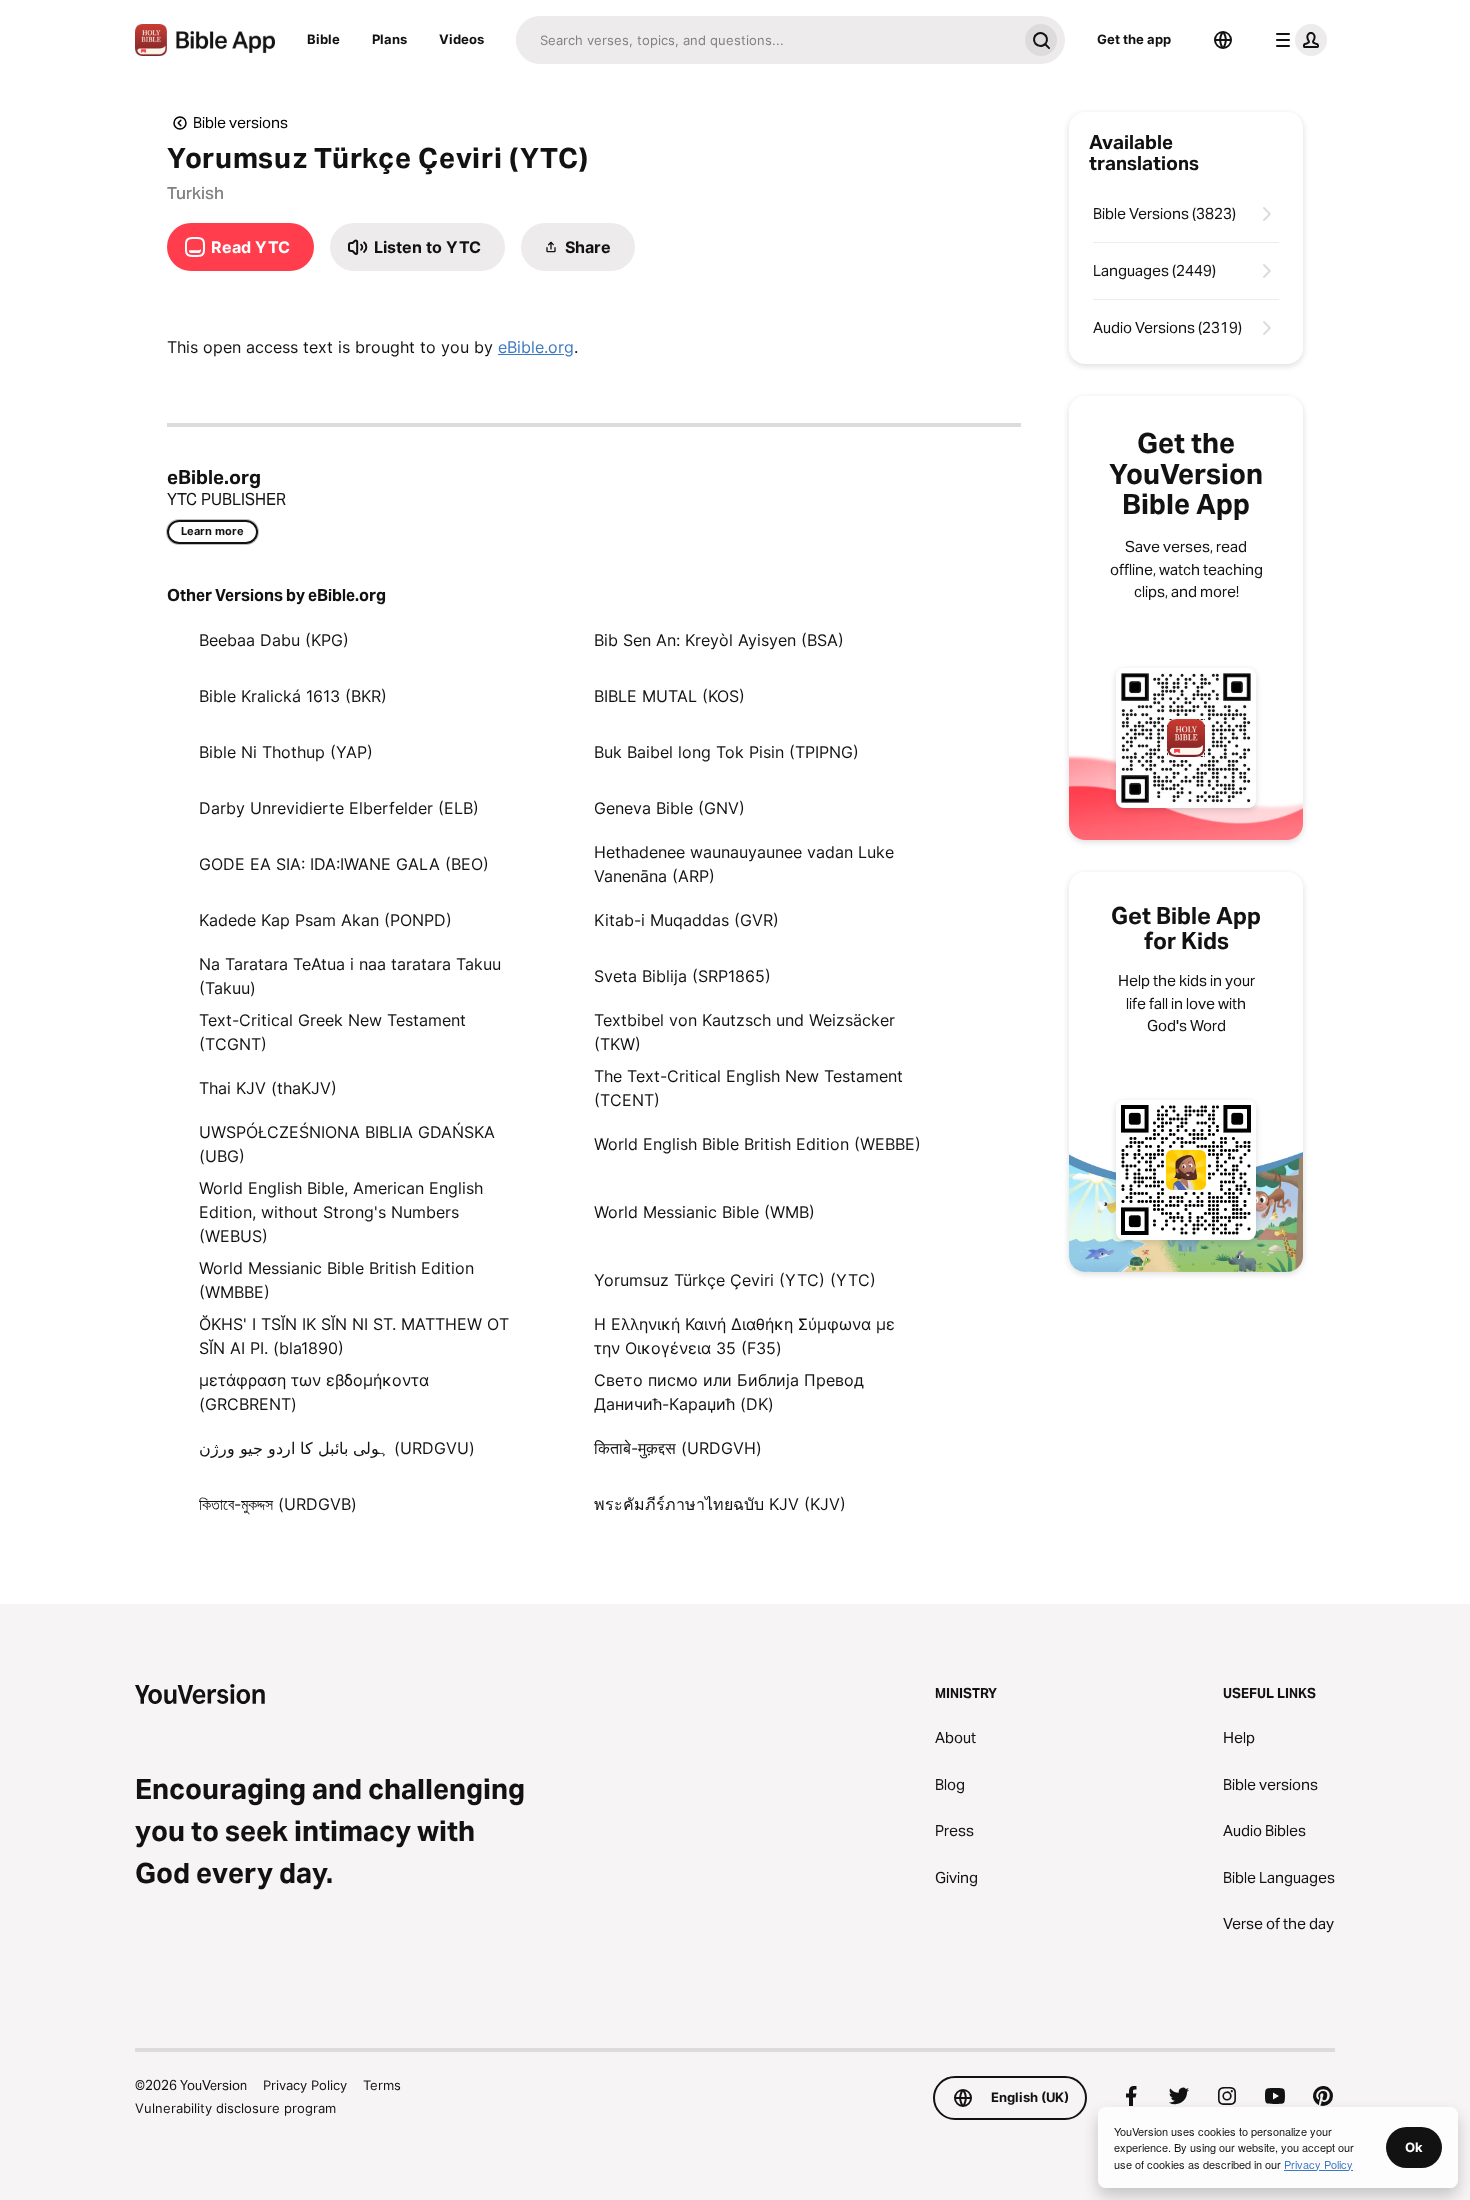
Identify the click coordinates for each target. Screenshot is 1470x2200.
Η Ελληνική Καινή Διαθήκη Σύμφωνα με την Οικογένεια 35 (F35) (744, 1336)
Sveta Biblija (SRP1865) (682, 976)
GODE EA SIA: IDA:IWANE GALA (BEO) (344, 864)
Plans (389, 39)
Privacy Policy (305, 2085)
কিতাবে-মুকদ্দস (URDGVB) (278, 1504)
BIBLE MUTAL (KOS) (669, 696)
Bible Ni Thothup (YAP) (286, 752)
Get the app (1134, 39)
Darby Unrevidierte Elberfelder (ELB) (339, 808)
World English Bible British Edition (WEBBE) (757, 1144)
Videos (461, 39)
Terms (382, 2085)
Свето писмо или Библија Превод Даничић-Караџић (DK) (729, 1392)
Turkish (195, 193)
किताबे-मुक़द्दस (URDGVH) (678, 1448)
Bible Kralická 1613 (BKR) (293, 696)
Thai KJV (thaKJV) (268, 1088)
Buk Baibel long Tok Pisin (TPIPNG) (726, 752)
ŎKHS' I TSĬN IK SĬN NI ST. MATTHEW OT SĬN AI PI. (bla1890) (354, 1336)
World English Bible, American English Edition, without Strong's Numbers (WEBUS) (341, 1212)
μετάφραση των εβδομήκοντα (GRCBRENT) (314, 1392)
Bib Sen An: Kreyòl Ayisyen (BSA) (719, 640)
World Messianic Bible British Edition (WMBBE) (336, 1280)
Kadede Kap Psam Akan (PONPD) (325, 920)
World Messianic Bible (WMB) (704, 1212)
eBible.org (536, 347)
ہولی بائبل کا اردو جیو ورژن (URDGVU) (337, 1448)
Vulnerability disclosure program (235, 2108)
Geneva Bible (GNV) (669, 808)
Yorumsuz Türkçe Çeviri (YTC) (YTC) (735, 1280)
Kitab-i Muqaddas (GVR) (686, 920)
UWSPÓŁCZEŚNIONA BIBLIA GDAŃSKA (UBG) (347, 1144)
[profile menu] (1297, 40)
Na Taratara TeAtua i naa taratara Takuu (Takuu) (350, 976)
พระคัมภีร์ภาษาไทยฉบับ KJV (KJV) (720, 1504)
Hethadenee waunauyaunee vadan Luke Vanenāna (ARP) (744, 864)
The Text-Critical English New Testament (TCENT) (748, 1088)
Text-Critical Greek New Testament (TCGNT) (332, 1032)
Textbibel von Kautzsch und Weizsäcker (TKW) (744, 1032)
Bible (323, 39)
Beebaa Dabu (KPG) (274, 640)
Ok (1414, 2147)
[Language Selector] (1223, 40)
